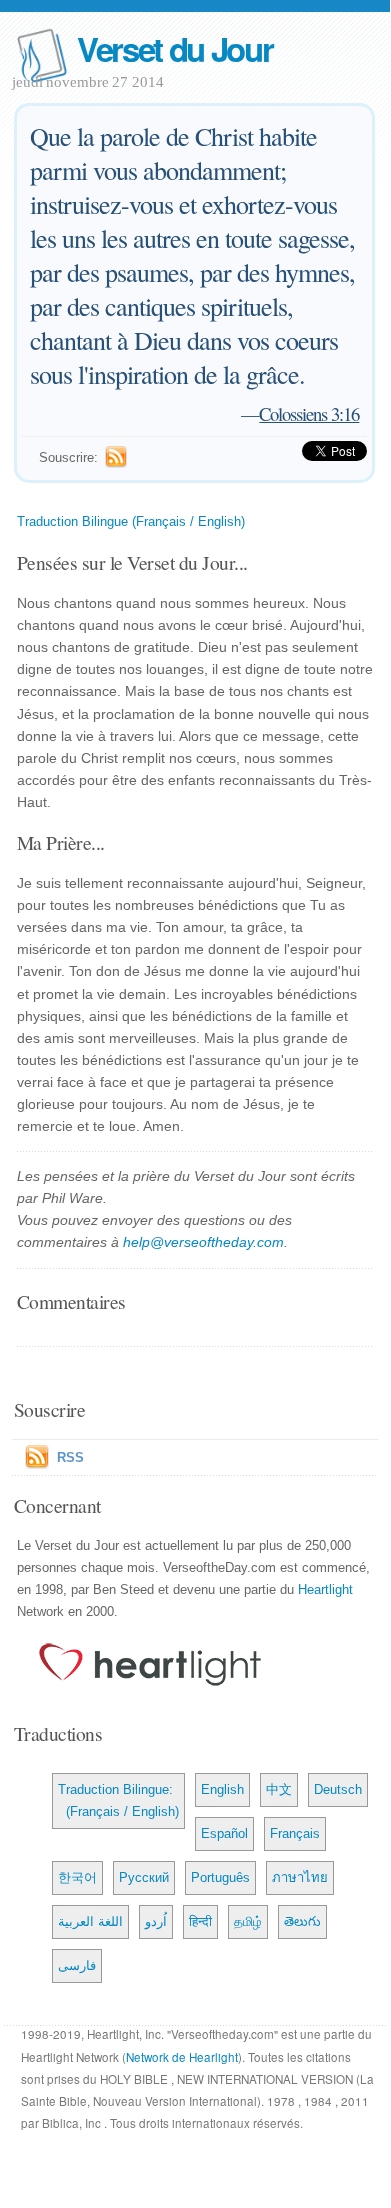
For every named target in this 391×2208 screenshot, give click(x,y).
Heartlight (325, 1589)
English (222, 1789)
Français (295, 1833)
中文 (279, 1789)
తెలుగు (302, 1921)
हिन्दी (200, 1921)
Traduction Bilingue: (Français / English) (118, 1800)
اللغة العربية (90, 1921)
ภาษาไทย (300, 1877)
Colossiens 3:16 (309, 413)
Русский (144, 1877)
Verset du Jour (175, 48)
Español (224, 1833)
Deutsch (338, 1789)
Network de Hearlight (182, 2057)
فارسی (77, 1965)
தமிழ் (248, 1921)
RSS (70, 1457)
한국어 (77, 1877)
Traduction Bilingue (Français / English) (131, 521)
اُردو (156, 1921)
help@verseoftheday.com (203, 1242)
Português (220, 1877)
